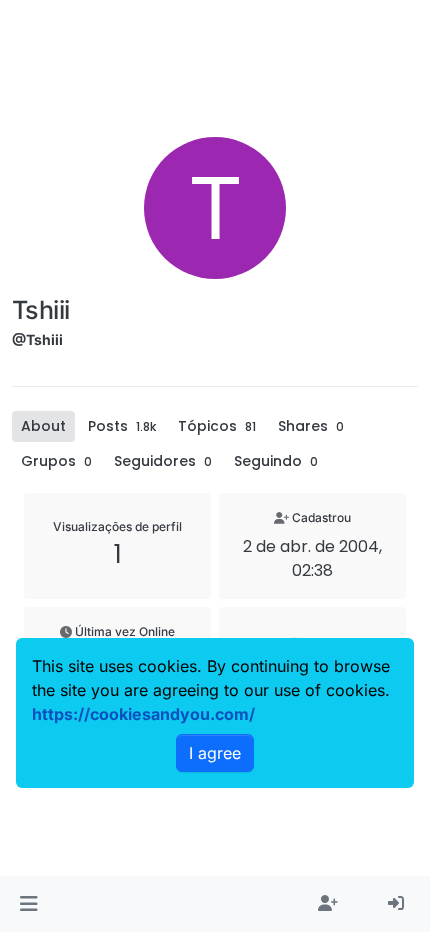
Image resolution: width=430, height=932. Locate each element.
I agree (215, 753)
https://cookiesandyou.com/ (143, 714)
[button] (28, 904)
